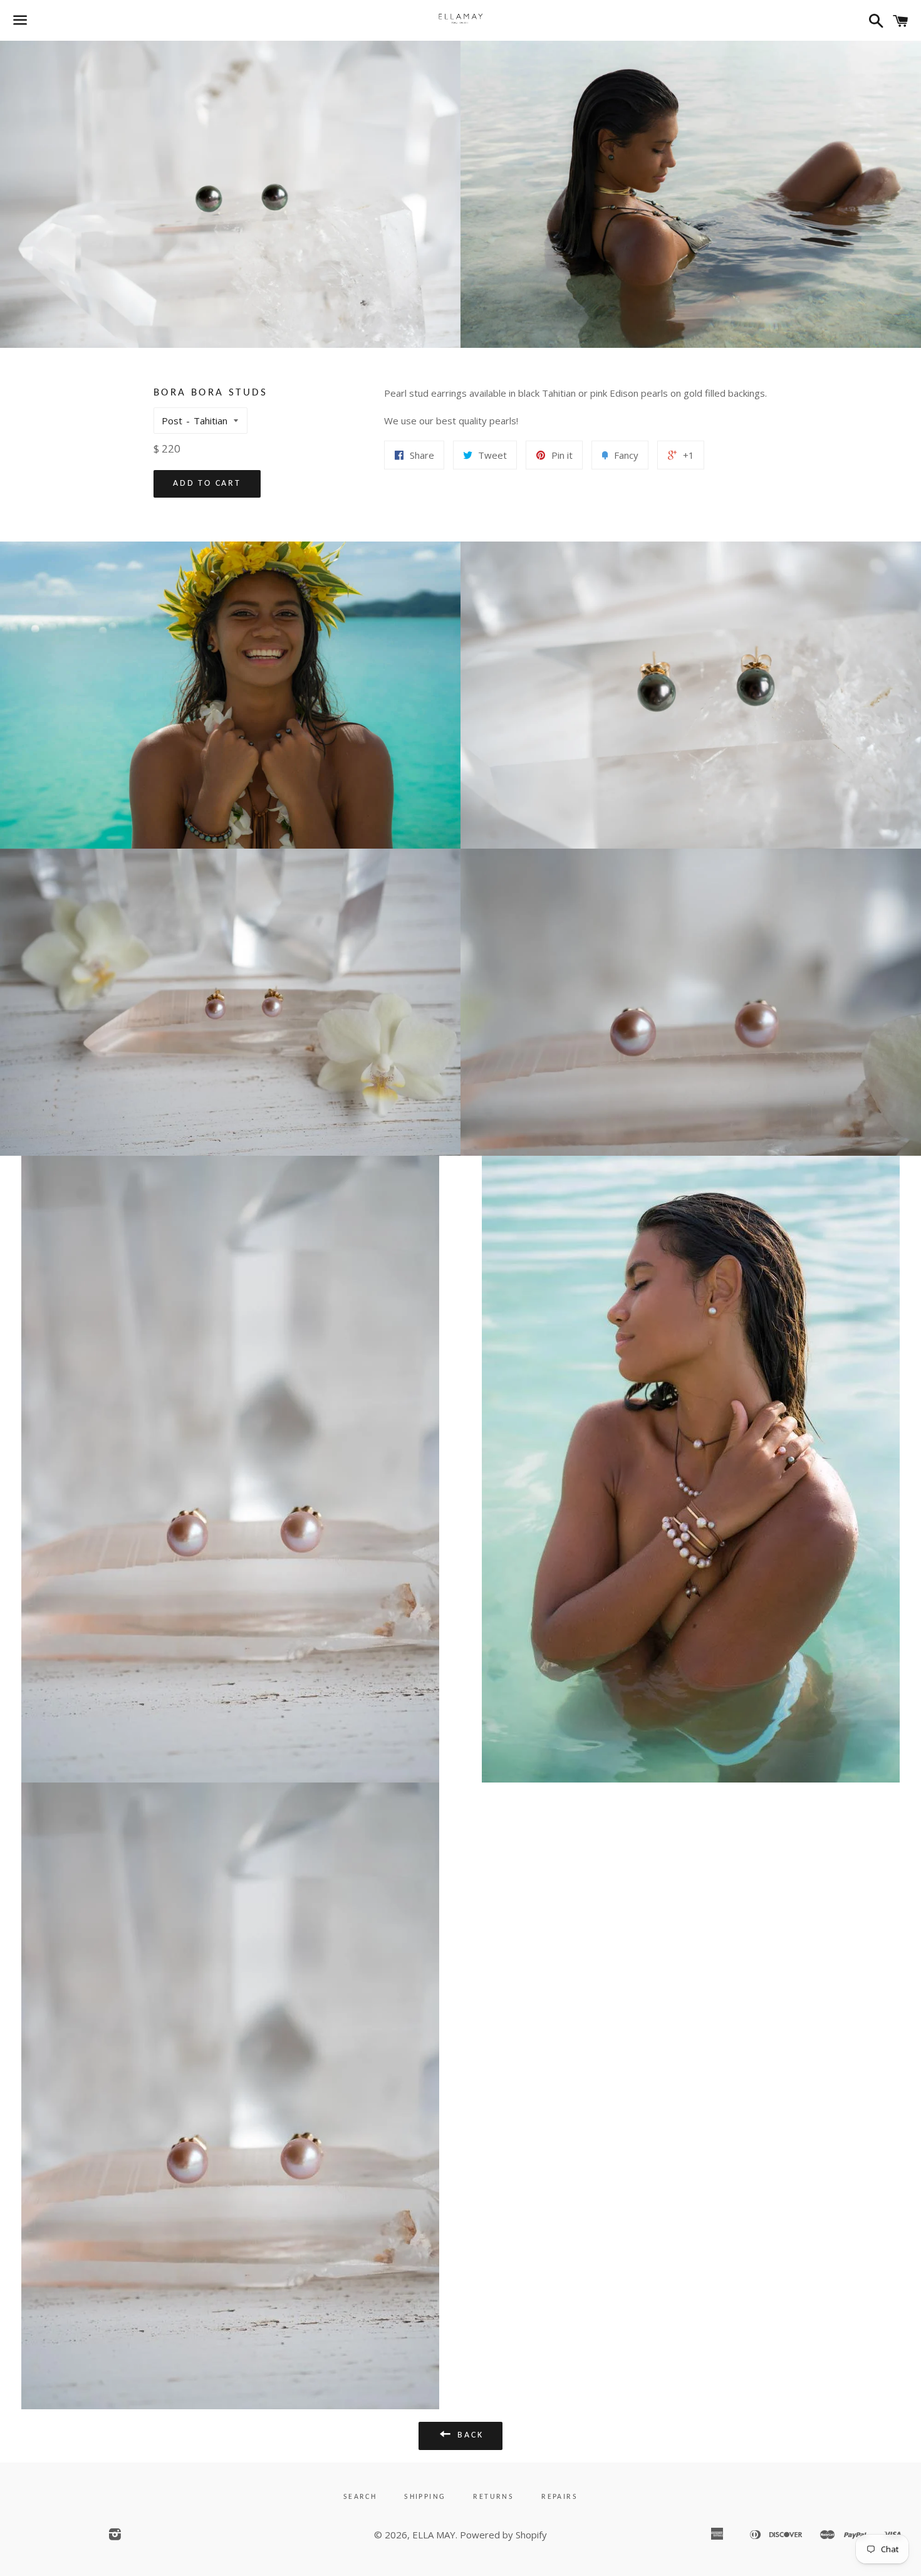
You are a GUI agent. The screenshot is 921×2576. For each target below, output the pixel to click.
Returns (493, 2497)
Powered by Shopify (503, 2535)
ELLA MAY (434, 2535)
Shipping (425, 2497)
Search (360, 2497)
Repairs (559, 2497)
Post (172, 421)
